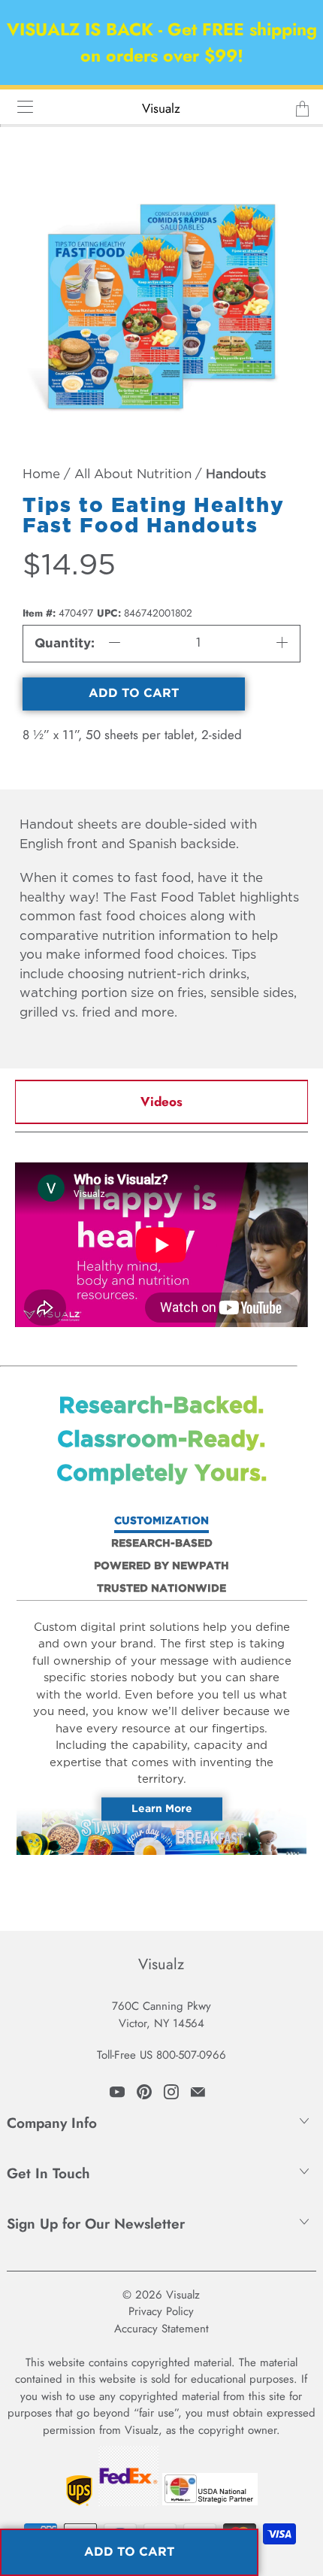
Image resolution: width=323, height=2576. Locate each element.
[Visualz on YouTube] (117, 2092)
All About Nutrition (133, 475)
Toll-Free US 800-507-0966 (161, 2055)
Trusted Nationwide (161, 1589)
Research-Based (162, 1544)
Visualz (161, 108)
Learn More (162, 1808)
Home (41, 475)
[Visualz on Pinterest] (144, 2092)
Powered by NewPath (161, 1566)
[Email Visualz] (198, 2092)
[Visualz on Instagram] (171, 2092)
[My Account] (20, 106)
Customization (161, 1521)
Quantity (63, 644)
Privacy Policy (161, 2311)
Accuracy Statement (161, 2329)
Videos (161, 1102)
